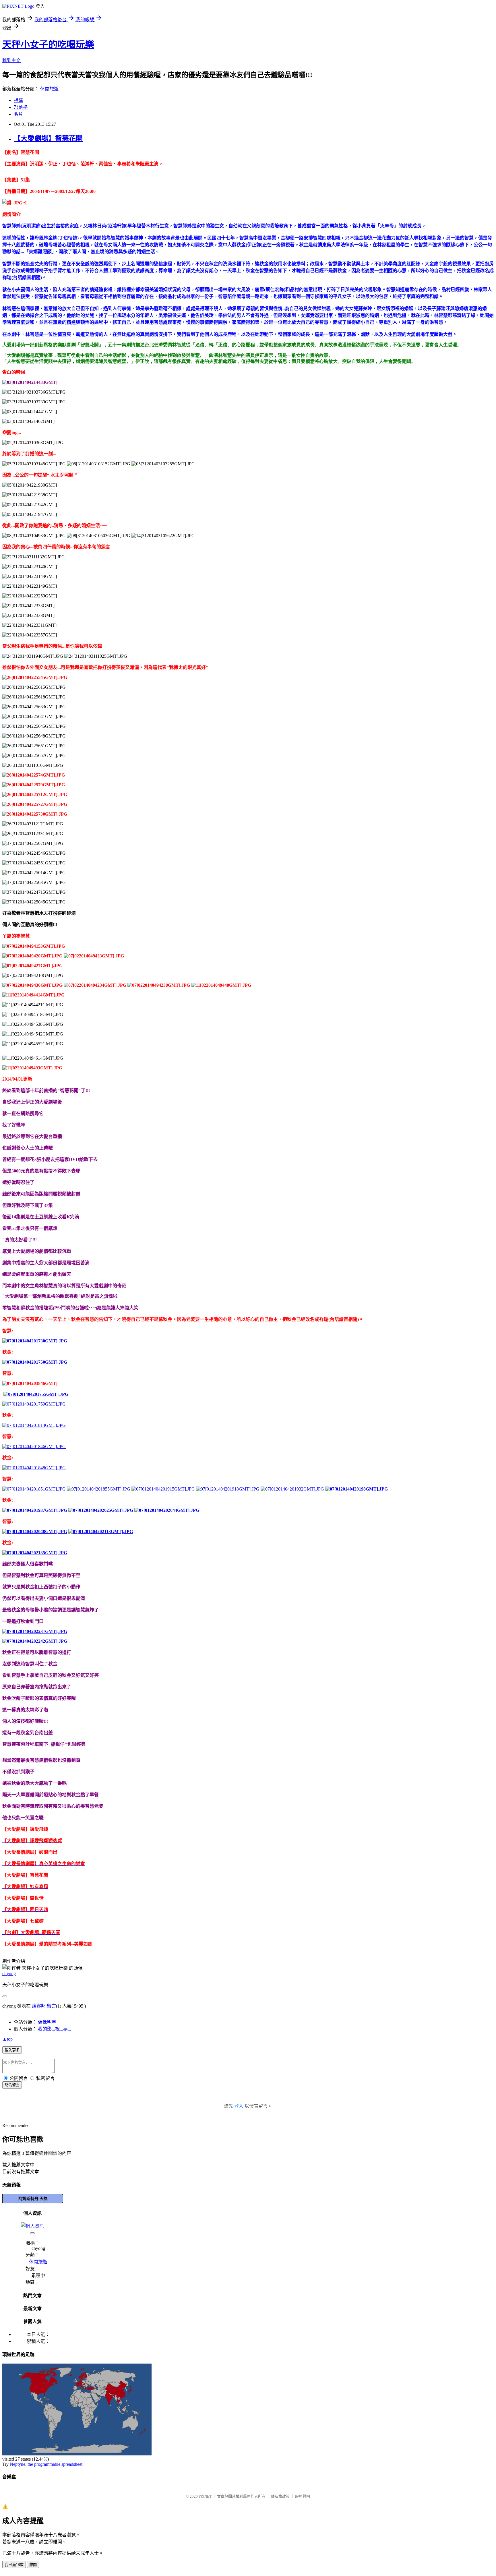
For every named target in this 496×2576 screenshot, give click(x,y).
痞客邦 (39, 2006)
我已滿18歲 (14, 2565)
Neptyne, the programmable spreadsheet (46, 2464)
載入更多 (12, 2050)
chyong (9, 1974)
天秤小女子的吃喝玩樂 (48, 44)
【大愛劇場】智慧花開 (48, 138)
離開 (33, 2565)
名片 (18, 114)
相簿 (18, 100)
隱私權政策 (280, 2496)
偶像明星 (47, 2022)
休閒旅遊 (49, 89)
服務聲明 (303, 2496)
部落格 (21, 107)
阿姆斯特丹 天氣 (33, 2198)
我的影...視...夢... (55, 2029)
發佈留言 (12, 2085)
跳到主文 (11, 60)
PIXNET (205, 2496)
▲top (7, 2039)
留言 (51, 2006)
